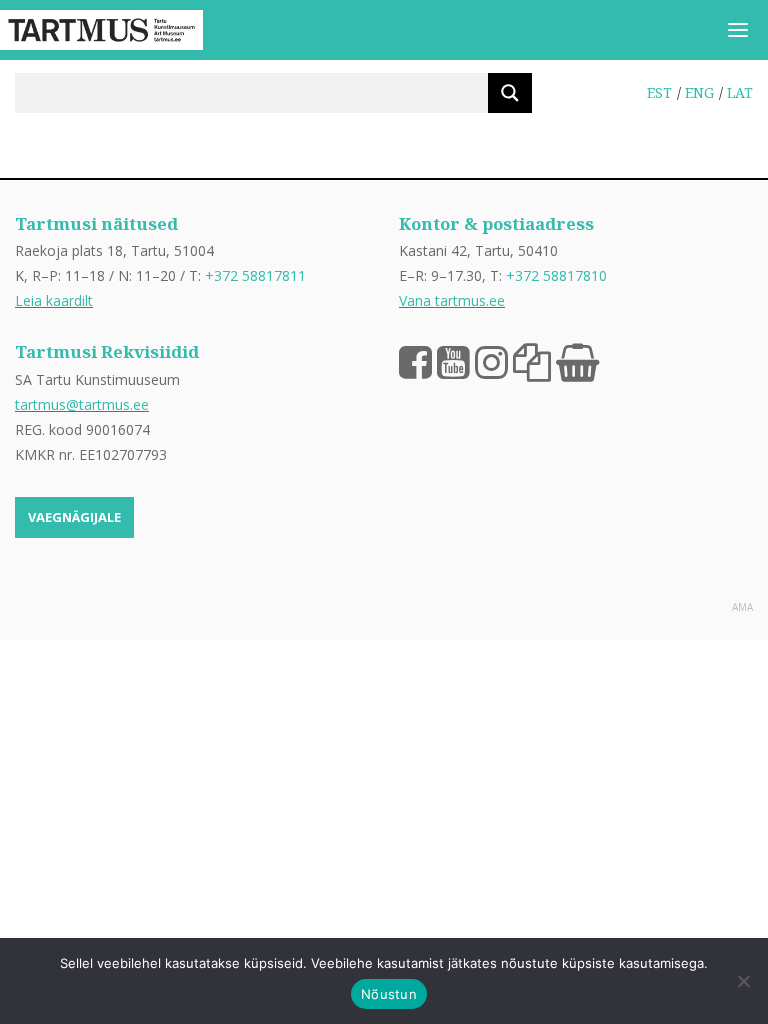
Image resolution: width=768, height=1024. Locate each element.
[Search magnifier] (510, 93)
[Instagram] (491, 361)
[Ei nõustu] (743, 981)
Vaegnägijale (74, 517)
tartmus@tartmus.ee (82, 404)
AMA (742, 607)
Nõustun (389, 994)
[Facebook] (415, 361)
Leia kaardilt (54, 300)
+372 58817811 (255, 275)
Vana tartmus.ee (452, 300)
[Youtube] (453, 361)
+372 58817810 (556, 275)
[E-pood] (577, 361)
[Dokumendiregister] (532, 361)
